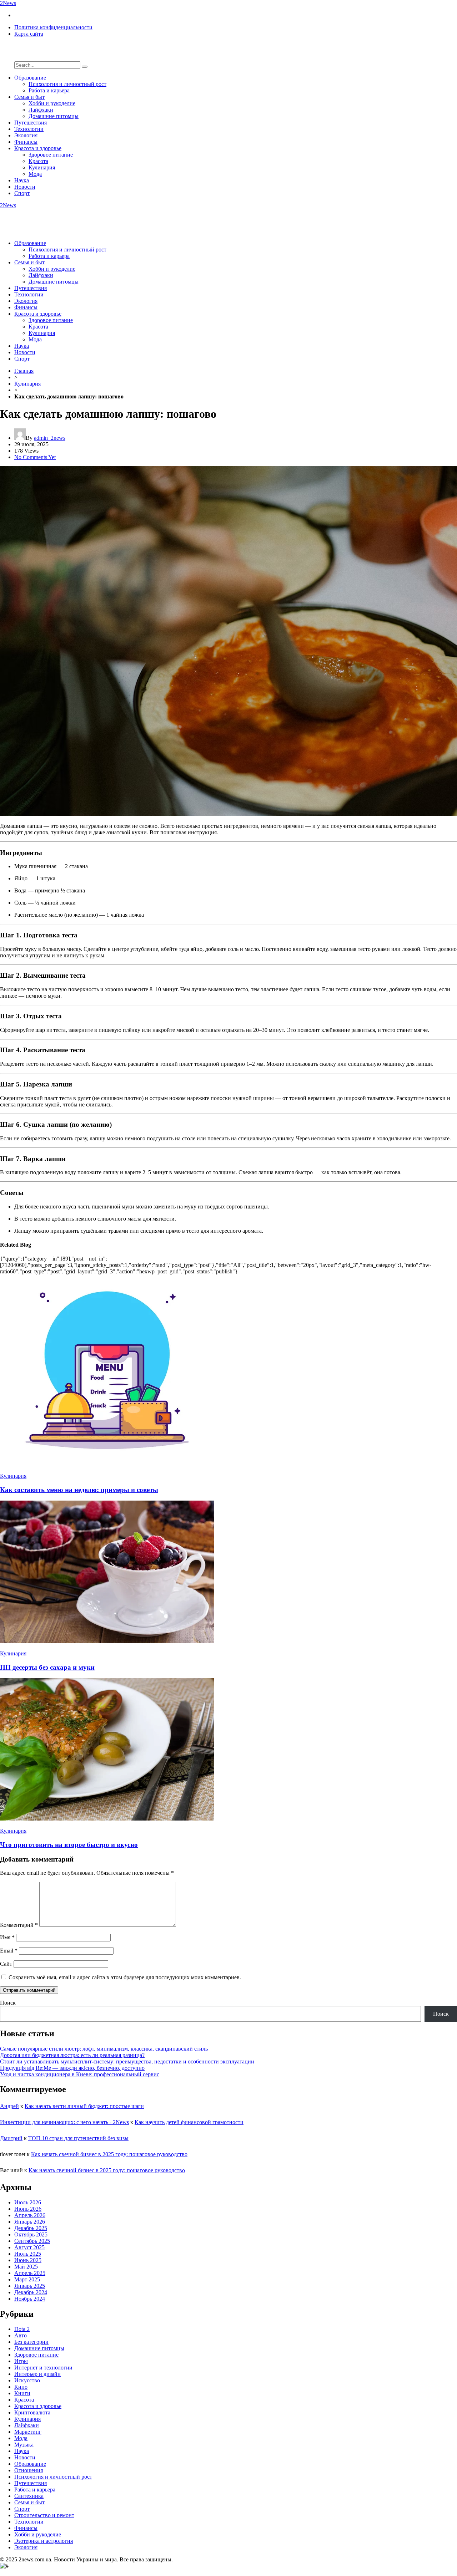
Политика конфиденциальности (53, 27)
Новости (25, 187)
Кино (21, 2387)
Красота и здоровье (38, 148)
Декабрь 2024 (31, 2292)
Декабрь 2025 (31, 2228)
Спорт (22, 193)
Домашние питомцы (54, 116)
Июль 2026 (28, 2202)
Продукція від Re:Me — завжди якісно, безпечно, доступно (72, 2068)
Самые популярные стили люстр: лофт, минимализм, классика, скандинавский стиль (104, 2049)
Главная (24, 371)
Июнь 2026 (28, 2209)
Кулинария (42, 167)
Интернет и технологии (43, 2368)
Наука (22, 180)
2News (8, 3)
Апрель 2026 (30, 2215)
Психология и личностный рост (67, 84)
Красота (38, 161)
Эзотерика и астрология (44, 2541)
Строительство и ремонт (44, 2515)
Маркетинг (28, 2432)
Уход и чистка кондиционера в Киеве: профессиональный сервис (80, 2074)
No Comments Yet (35, 457)
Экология (26, 135)
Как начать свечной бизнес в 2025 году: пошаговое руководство (109, 2154)
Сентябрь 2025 (32, 2241)
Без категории (31, 2342)
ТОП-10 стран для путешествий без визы (78, 2138)
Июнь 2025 (28, 2260)
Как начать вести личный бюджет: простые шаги (84, 2106)
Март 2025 (27, 2279)
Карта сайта (29, 34)
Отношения (29, 2470)
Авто (21, 2335)
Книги (22, 2393)
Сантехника (29, 2496)
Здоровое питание (51, 155)
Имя (7, 1937)
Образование (30, 78)
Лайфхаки (41, 110)
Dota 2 (22, 2329)
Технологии (29, 129)
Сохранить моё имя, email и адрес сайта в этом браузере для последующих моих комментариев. (125, 1977)
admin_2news (50, 438)
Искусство (27, 2380)
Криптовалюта (32, 2412)
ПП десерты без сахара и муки (47, 1667)
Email (9, 1951)
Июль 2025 (28, 2254)
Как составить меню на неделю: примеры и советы (79, 1490)
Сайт (6, 1964)
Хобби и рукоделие (52, 103)
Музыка (24, 2445)
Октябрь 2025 (31, 2234)
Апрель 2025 (30, 2273)
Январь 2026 (30, 2222)
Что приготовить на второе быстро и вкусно (69, 1845)
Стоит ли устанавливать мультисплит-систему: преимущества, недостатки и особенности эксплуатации (127, 2061)
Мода (35, 174)
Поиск (8, 2003)
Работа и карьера (49, 90)
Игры (21, 2361)
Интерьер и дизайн (37, 2374)
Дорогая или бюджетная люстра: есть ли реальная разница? (72, 2055)
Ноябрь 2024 (30, 2299)
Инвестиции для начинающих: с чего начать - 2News (64, 2122)
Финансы (26, 142)
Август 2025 (29, 2247)
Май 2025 (26, 2267)
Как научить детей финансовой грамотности (189, 2122)
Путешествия (31, 123)
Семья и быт (29, 97)
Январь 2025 (30, 2286)
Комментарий (19, 1925)
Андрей (9, 2106)
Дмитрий (11, 2138)
